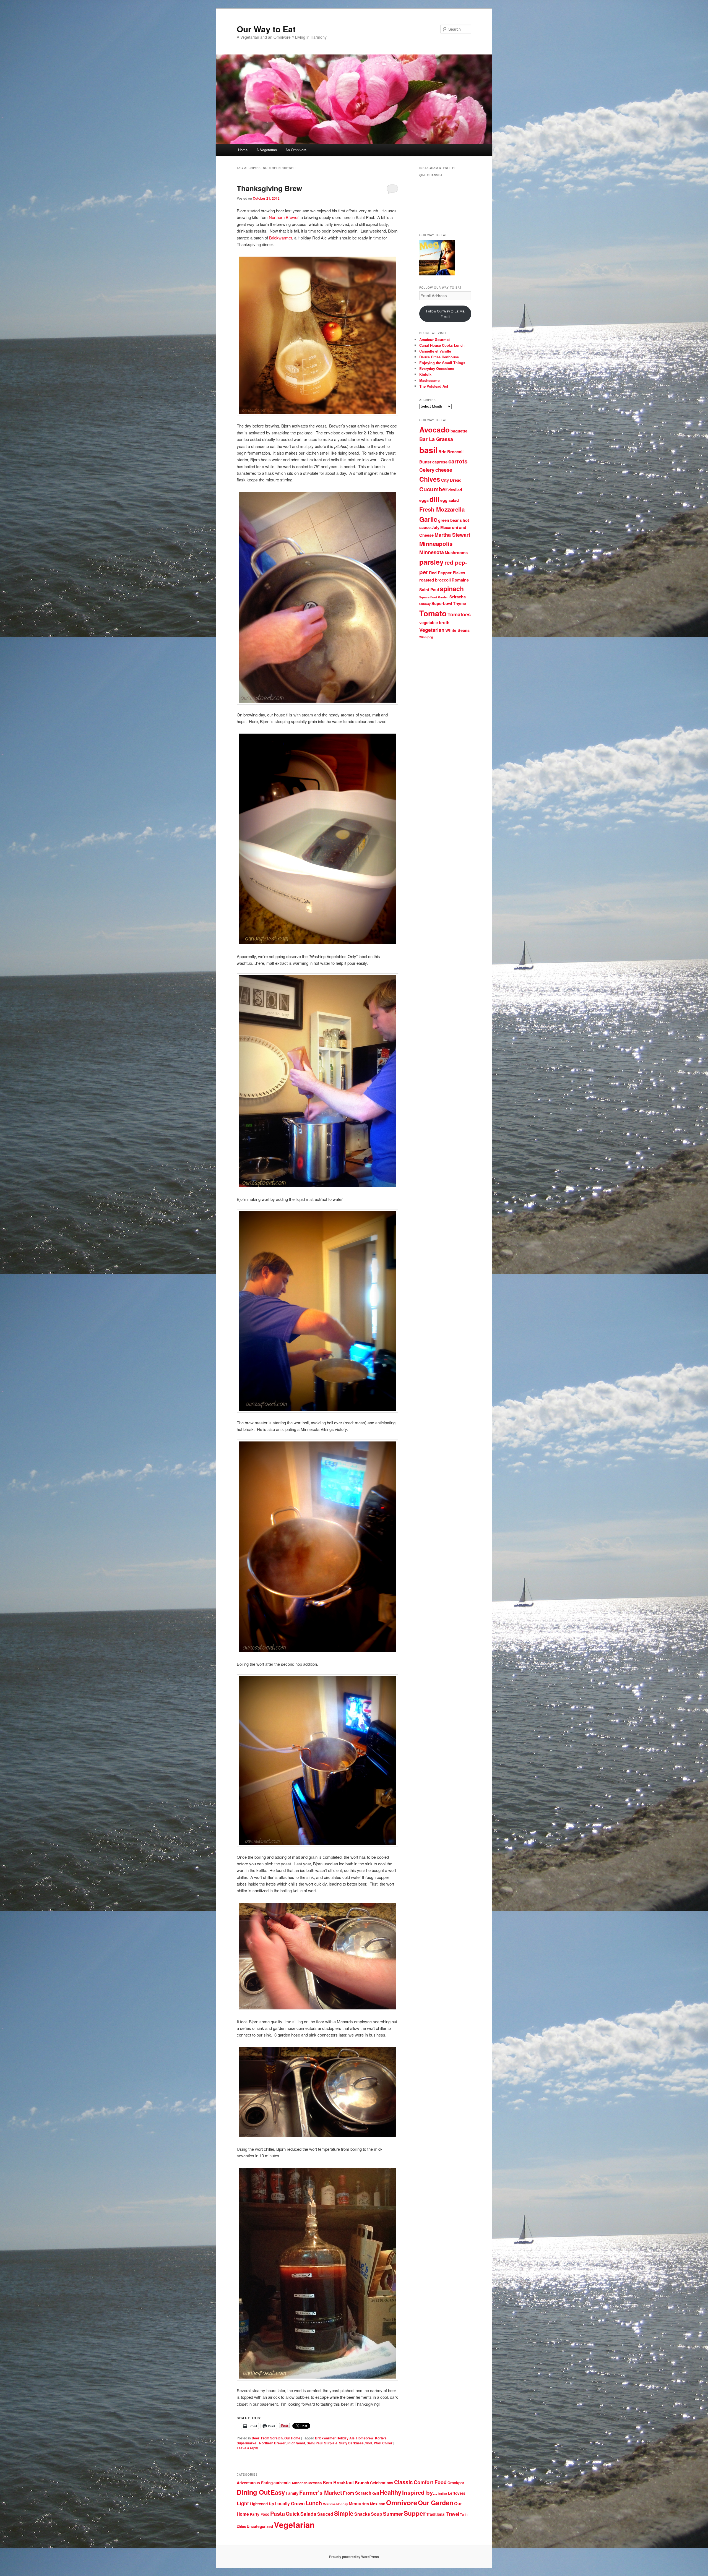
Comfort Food (430, 2482)
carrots (458, 461)
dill (434, 499)
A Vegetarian (267, 150)
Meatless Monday (335, 2504)
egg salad (450, 500)
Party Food (260, 2514)
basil (428, 450)
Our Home (292, 2438)
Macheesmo (430, 380)
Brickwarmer (281, 238)
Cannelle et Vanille (435, 351)
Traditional (436, 2514)
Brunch (362, 2483)
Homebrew (365, 2438)
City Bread (451, 480)
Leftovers (457, 2493)
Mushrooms (456, 553)
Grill (376, 2493)
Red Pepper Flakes (447, 573)
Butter (425, 462)
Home (243, 150)
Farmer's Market (321, 2492)
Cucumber (433, 489)
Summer (393, 2514)
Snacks (362, 2514)
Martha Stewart (452, 535)
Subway (425, 604)
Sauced (325, 2514)
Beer (256, 2438)
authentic (282, 2483)
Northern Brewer (284, 217)
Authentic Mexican (307, 2483)
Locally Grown (290, 2503)
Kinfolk (425, 374)
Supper (415, 2513)
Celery (427, 470)
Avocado (434, 429)
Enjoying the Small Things (442, 363)
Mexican (378, 2504)
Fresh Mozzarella (442, 509)
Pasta (278, 2513)
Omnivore (402, 2502)
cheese (444, 470)
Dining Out (253, 2492)
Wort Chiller (383, 2443)
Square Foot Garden (434, 597)
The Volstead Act (434, 386)
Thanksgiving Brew (269, 188)
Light (243, 2503)
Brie (442, 452)
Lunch (314, 2503)
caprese (440, 462)
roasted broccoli (435, 580)
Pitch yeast (296, 2443)
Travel (453, 2514)
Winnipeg (426, 637)
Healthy (391, 2492)
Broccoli (455, 452)
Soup (377, 2514)
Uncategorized (260, 2526)
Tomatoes (459, 614)
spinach (452, 589)
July (435, 527)
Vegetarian (432, 630)
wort (369, 2443)
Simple (344, 2513)
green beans (450, 520)
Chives (430, 479)
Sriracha (458, 597)
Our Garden (436, 2503)
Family (292, 2493)
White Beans (457, 630)
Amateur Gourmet (434, 339)
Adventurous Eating (255, 2483)
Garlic (428, 519)
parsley (431, 562)
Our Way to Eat (266, 29)
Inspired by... (420, 2492)
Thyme (460, 603)
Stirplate (331, 2443)
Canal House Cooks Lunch (442, 345)
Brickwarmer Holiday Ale (335, 2438)
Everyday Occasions (437, 368)
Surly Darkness (351, 2443)
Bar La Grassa (436, 439)
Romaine (460, 580)
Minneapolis (436, 543)
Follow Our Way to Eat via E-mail (445, 314)
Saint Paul (315, 2443)
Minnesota (432, 552)
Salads (308, 2514)
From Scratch (272, 2438)
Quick (293, 2514)
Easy (278, 2492)
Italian (443, 2493)
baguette (459, 431)
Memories (359, 2503)
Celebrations (382, 2483)
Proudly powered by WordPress (354, 2557)
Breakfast (344, 2482)
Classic (404, 2482)
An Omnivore (296, 150)
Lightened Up (262, 2504)
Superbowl (442, 603)
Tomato (433, 613)
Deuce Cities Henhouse (439, 357)
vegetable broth (434, 623)
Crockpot (456, 2483)
